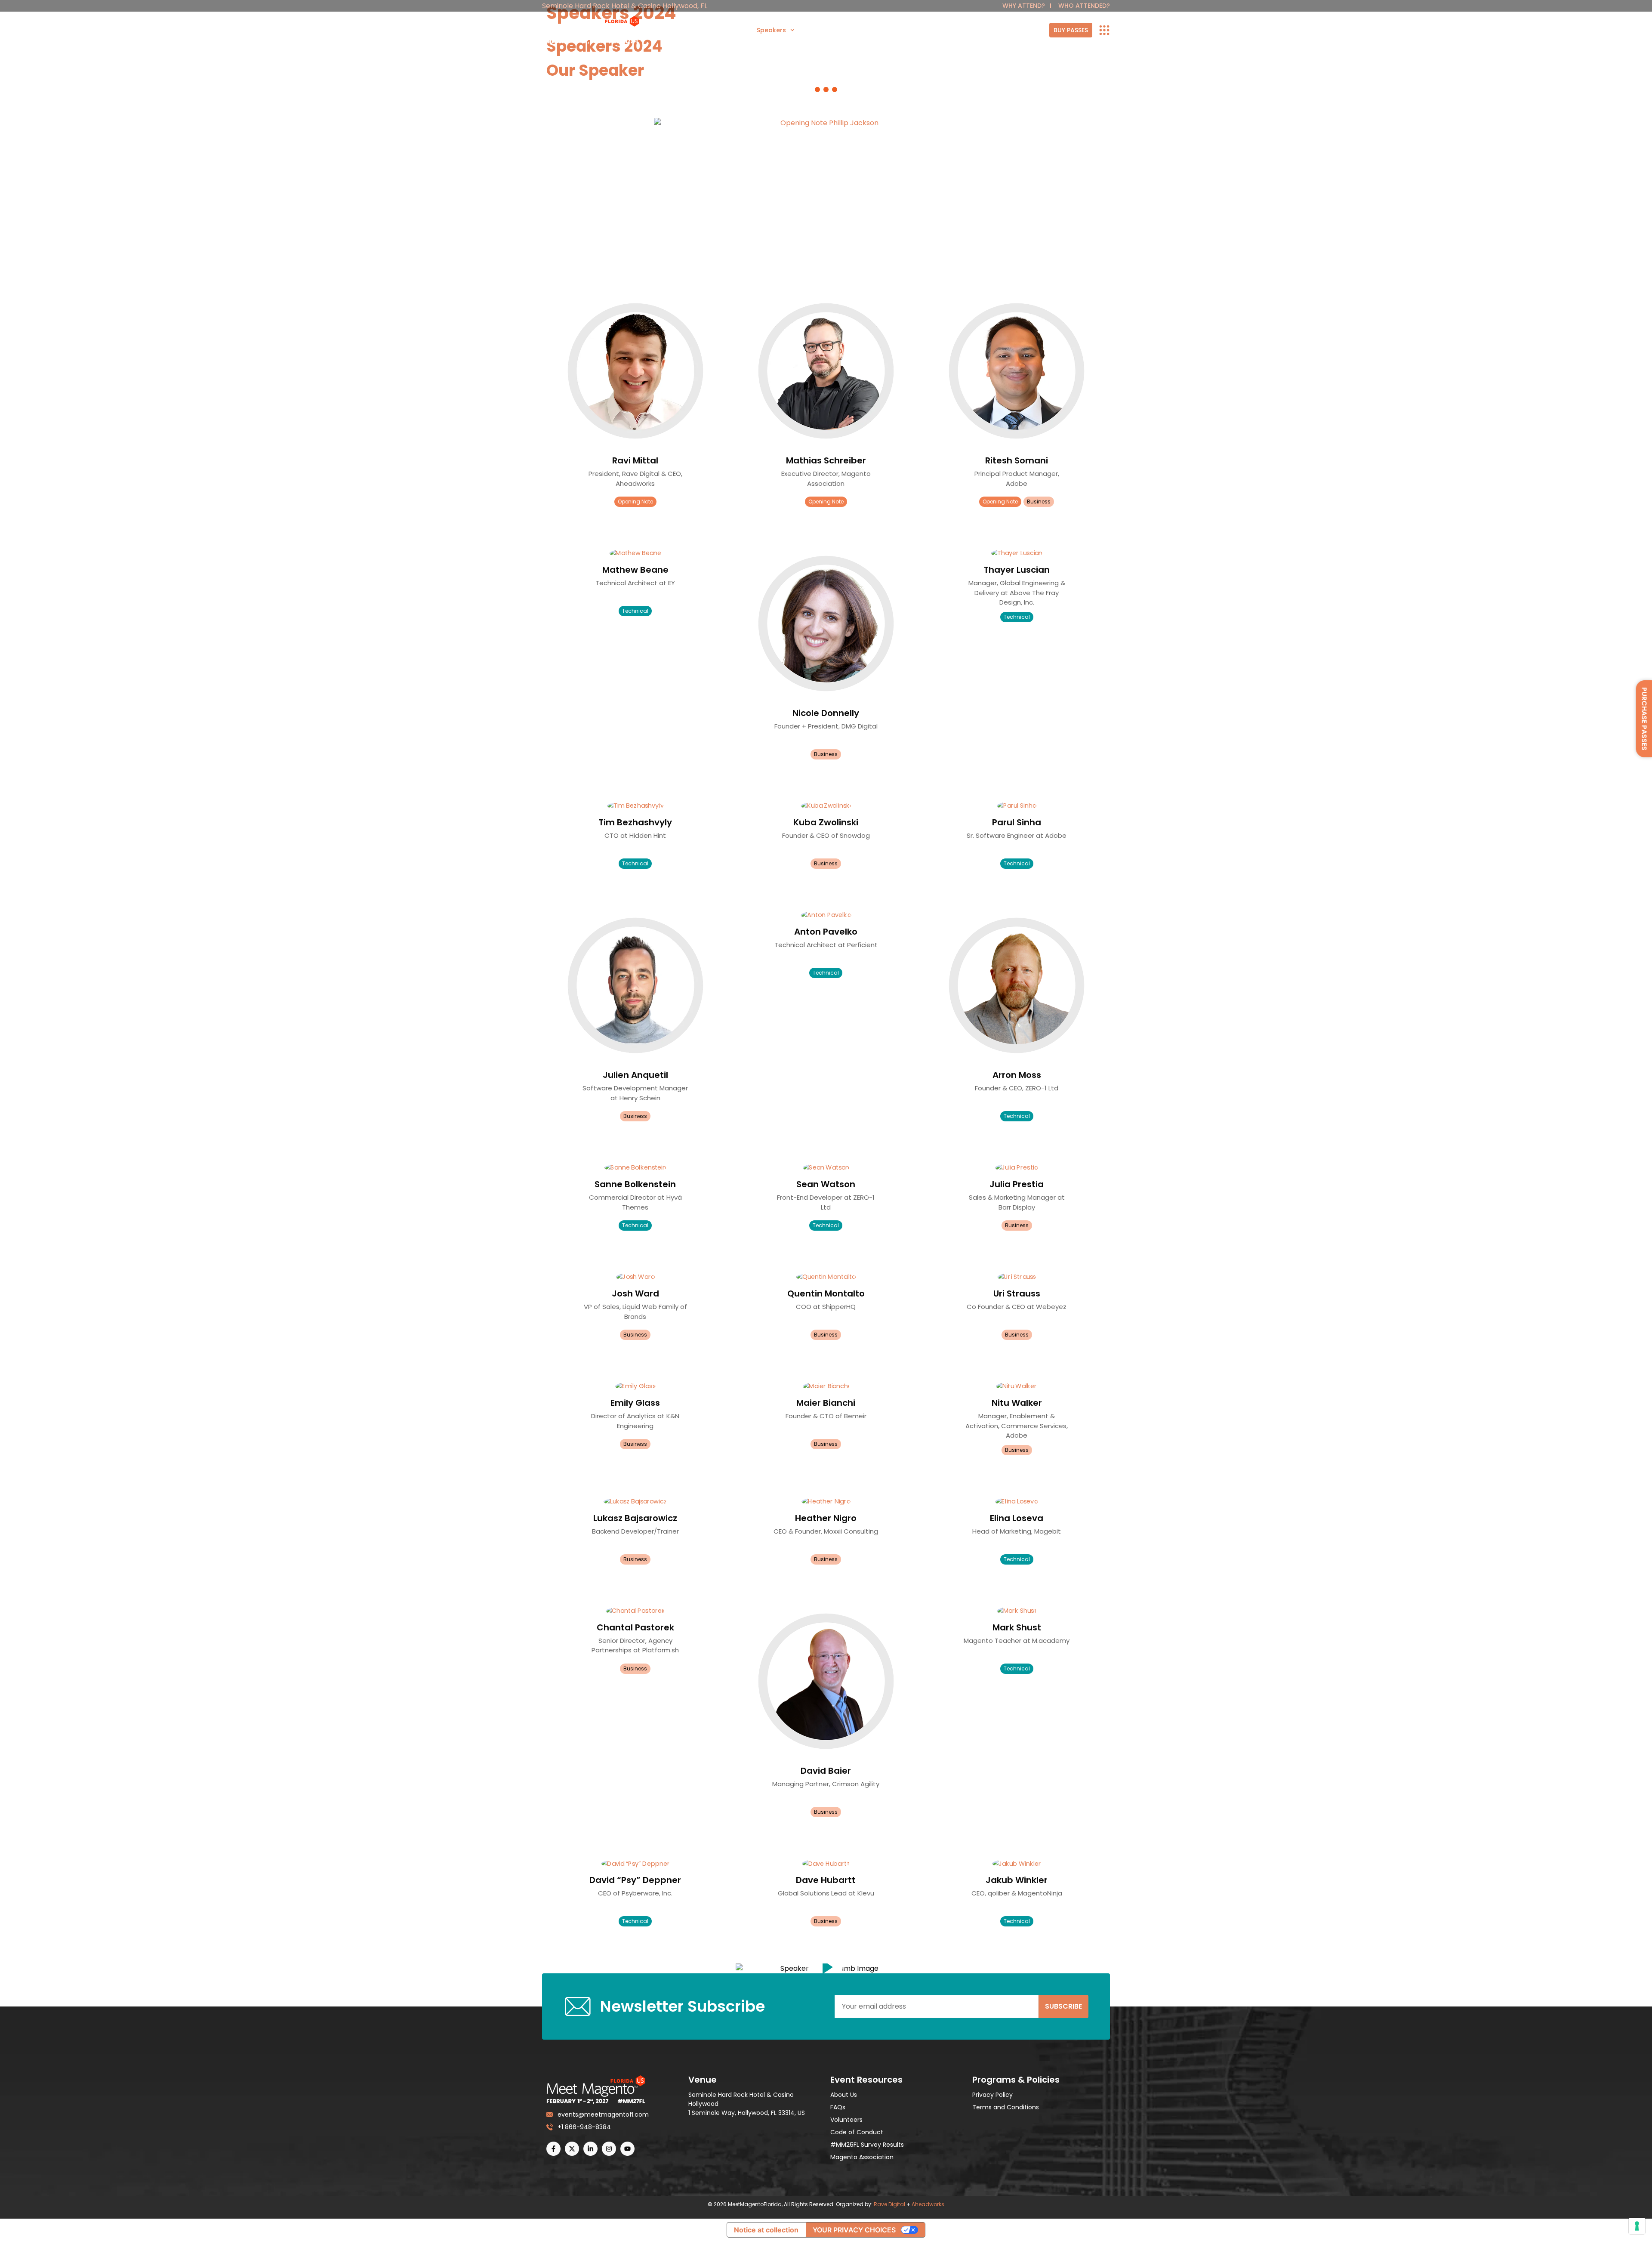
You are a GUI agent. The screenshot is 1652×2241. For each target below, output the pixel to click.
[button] (826, 1968)
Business (1039, 502)
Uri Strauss (1017, 1293)
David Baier (826, 1771)
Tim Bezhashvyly (635, 822)
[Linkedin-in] (590, 2149)
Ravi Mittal (635, 460)
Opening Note (635, 502)
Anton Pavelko (826, 932)
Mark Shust (1017, 1627)
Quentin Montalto (826, 1293)
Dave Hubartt (826, 1880)
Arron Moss (1017, 1075)
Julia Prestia (1017, 1184)
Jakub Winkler (1017, 1880)
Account (1036, 30)
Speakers (771, 30)
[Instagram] (609, 2149)
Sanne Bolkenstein (635, 1184)
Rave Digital (889, 2204)
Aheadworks (928, 2204)
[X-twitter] (572, 2149)
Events (903, 30)
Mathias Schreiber (826, 460)
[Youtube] (627, 2149)
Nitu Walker (1017, 1403)
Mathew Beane (635, 570)
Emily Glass (635, 1403)
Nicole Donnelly (826, 713)
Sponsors (718, 30)
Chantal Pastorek (635, 1627)
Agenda (822, 30)
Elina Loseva (1017, 1518)
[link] (1071, 30)
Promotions (946, 30)
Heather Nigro (826, 1518)
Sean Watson (826, 1184)
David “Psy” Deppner (635, 1880)
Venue (868, 30)
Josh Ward (635, 1293)
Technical (635, 611)
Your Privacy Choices (854, 2230)
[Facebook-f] (553, 2149)
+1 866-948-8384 (584, 2127)
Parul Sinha (1017, 822)
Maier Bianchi (826, 1403)
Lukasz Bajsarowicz (635, 1518)
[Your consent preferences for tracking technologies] (1637, 2226)
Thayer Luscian (1017, 570)
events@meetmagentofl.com (601, 2114)
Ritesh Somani (1017, 460)
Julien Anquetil (635, 1075)
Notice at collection (766, 2230)
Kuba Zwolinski (826, 822)
